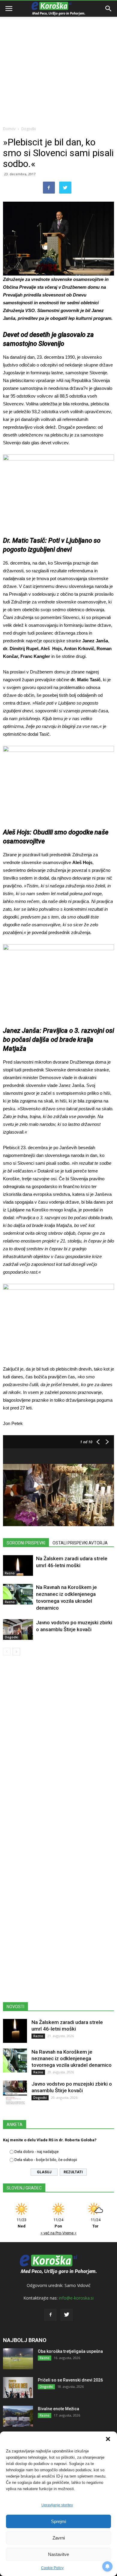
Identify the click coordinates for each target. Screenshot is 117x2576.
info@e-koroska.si (76, 2298)
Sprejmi (58, 2521)
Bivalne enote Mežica (58, 2409)
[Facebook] (50, 2315)
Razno (10, 1573)
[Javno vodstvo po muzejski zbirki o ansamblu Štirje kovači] (18, 1630)
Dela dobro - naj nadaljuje (36, 2152)
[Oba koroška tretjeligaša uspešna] (18, 2359)
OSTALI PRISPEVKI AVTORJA (80, 1543)
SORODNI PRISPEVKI (26, 1543)
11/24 (58, 2223)
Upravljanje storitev (57, 2505)
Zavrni (59, 2538)
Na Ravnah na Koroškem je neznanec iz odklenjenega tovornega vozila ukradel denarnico (72, 2058)
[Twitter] (67, 2315)
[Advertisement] (58, 61)
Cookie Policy (52, 2568)
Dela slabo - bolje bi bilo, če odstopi (46, 2160)
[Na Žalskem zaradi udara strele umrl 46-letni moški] (18, 1565)
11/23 (21, 2223)
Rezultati (73, 2172)
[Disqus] (58, 1746)
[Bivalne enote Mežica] (18, 2416)
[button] (108, 2439)
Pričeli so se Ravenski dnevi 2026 (70, 2380)
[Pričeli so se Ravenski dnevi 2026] (18, 2388)
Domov (9, 129)
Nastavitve (58, 2554)
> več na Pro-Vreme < (58, 2233)
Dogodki (29, 129)
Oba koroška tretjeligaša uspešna (70, 2351)
